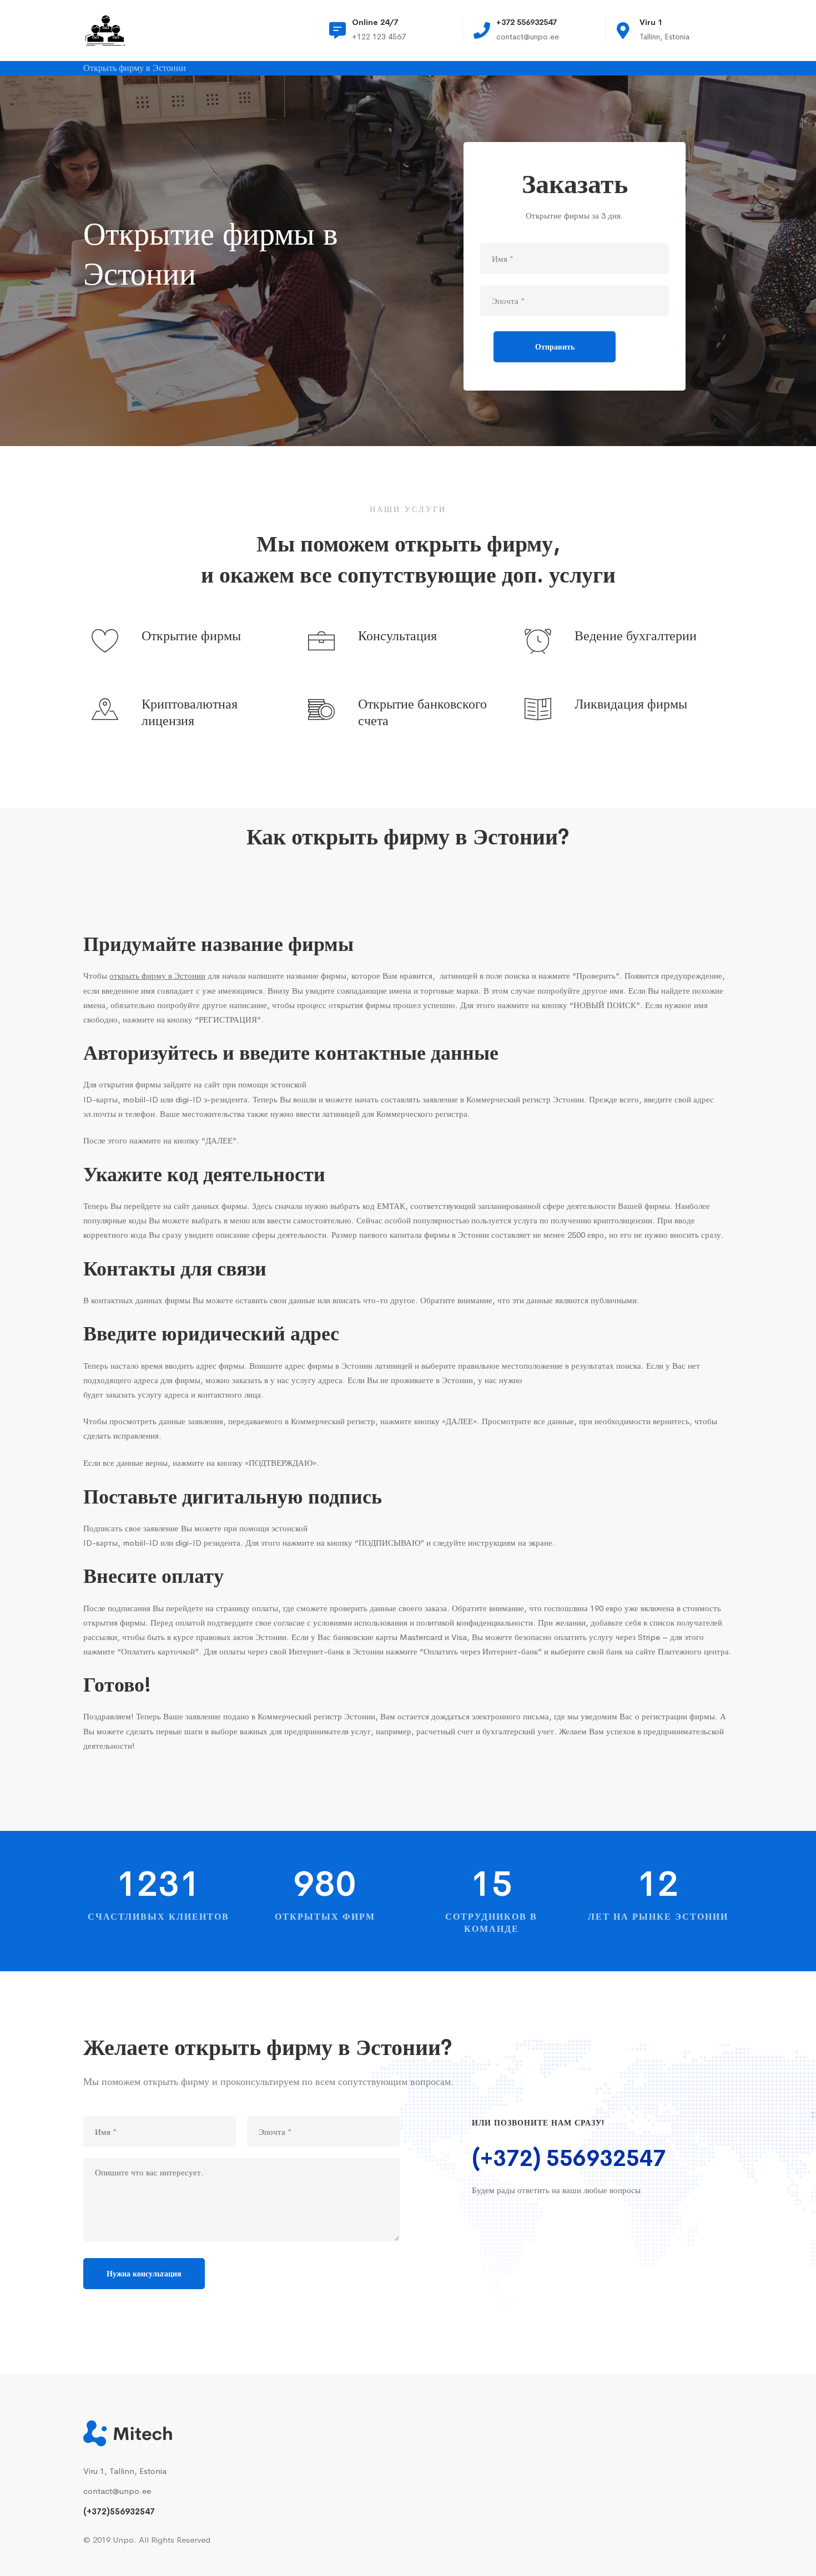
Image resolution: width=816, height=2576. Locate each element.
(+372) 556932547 (569, 2159)
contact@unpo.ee (117, 2491)
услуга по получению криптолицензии (583, 1220)
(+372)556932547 (119, 2511)
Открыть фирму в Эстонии (135, 69)
